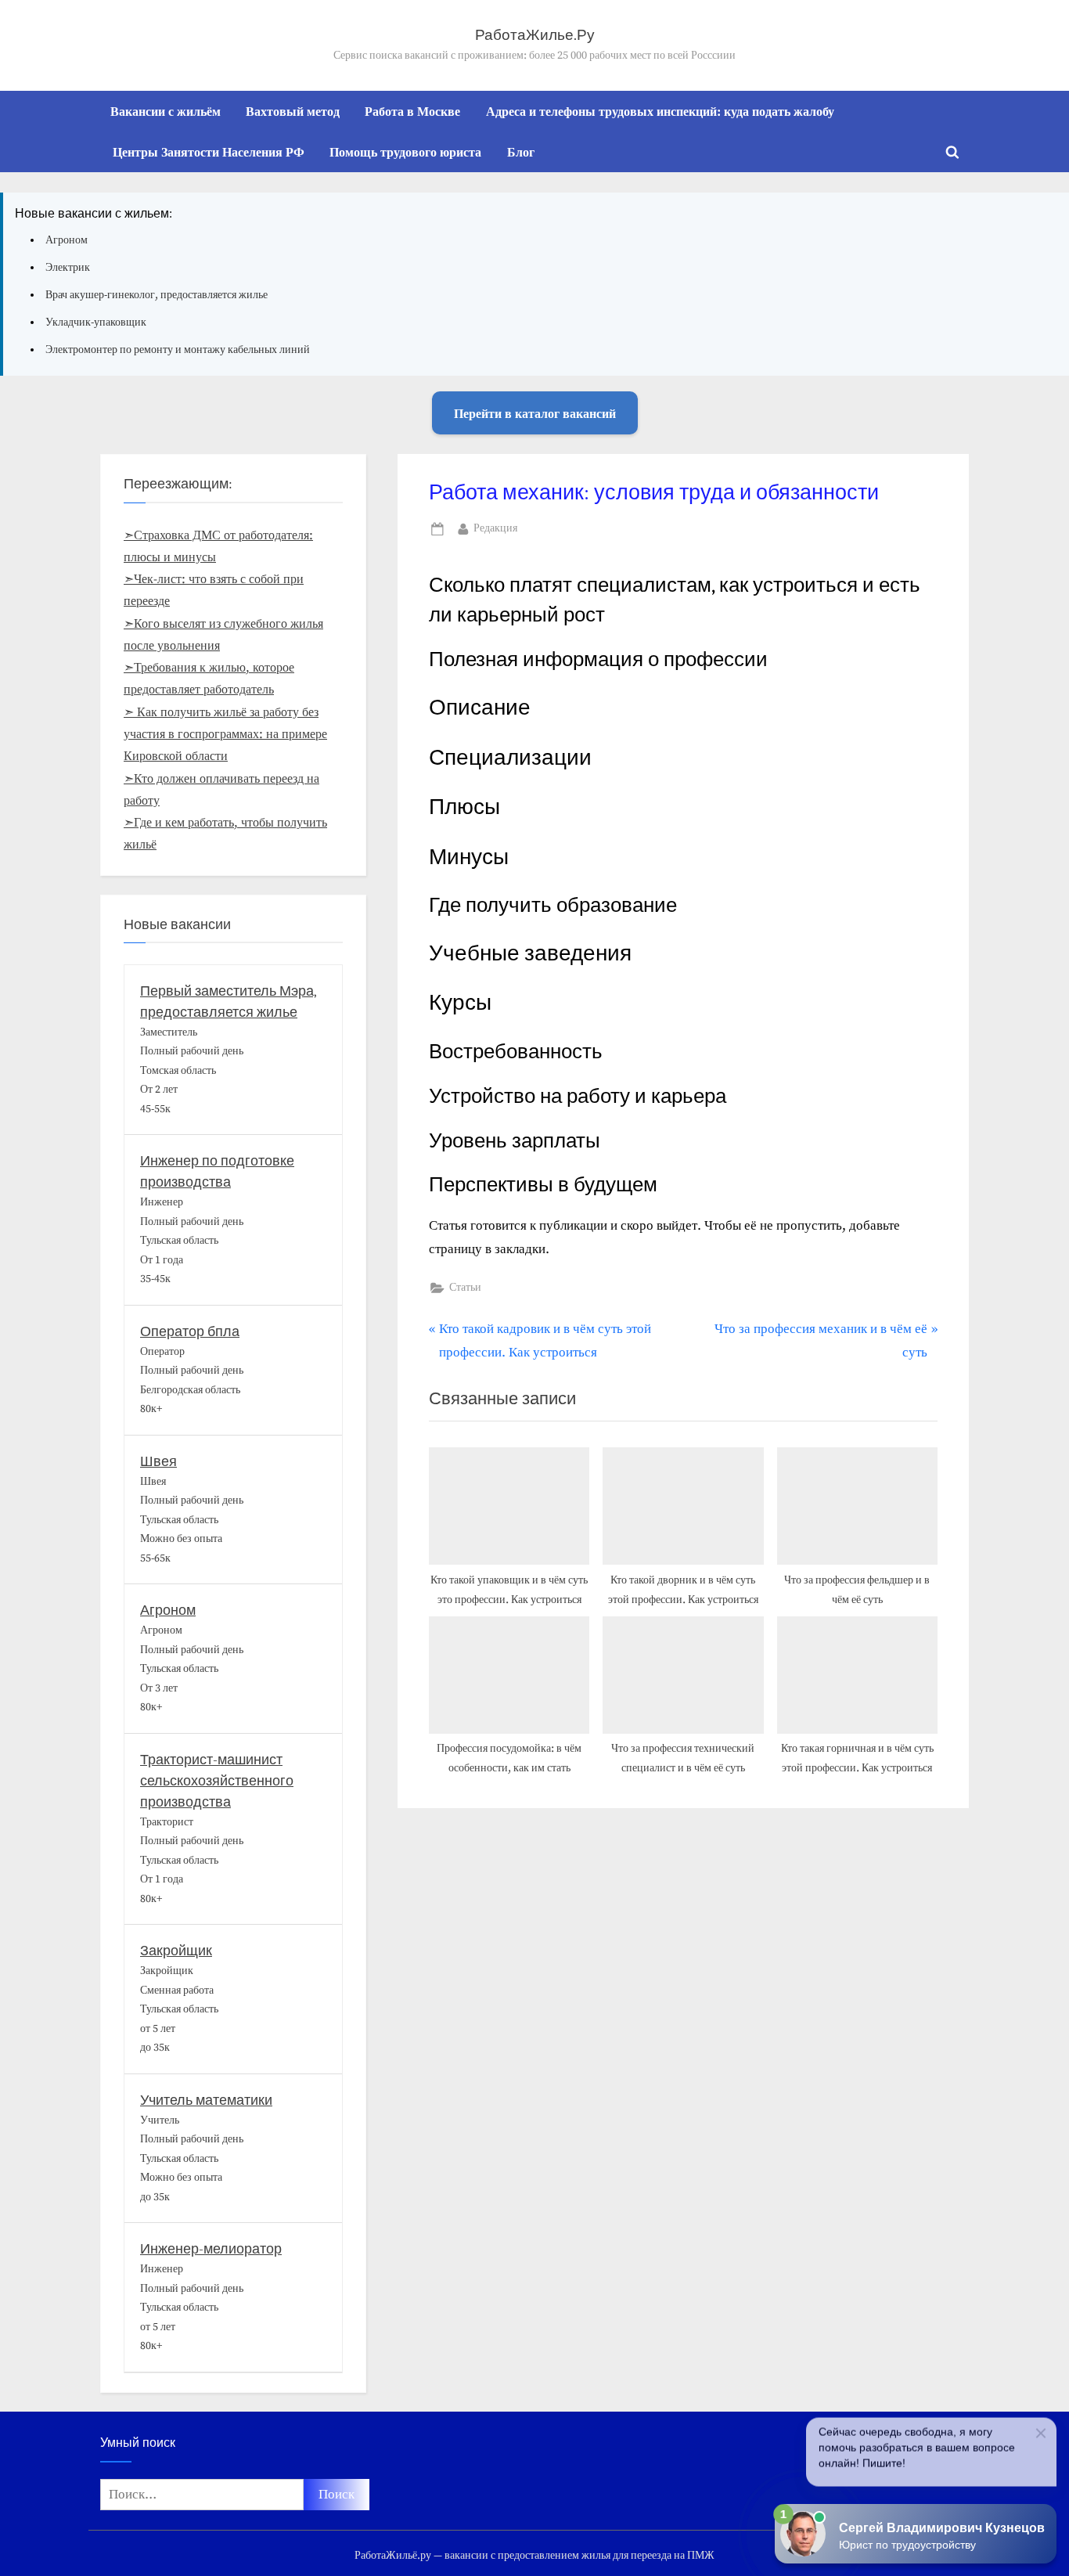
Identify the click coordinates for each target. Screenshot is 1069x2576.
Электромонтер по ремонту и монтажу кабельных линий (178, 350)
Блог (521, 152)
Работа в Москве (412, 111)
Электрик (68, 268)
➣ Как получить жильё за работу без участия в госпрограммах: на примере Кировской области (225, 735)
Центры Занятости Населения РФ (209, 152)
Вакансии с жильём (166, 111)
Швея (158, 1462)
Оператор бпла (190, 1332)
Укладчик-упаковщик (96, 322)
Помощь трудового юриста (405, 152)
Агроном (67, 240)
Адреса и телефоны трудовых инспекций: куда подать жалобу (660, 111)
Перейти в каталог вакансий (535, 413)
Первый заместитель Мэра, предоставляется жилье (229, 1002)
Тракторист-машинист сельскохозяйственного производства (217, 1781)
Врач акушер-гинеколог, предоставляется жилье (157, 295)
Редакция (495, 528)
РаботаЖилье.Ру (535, 35)
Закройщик (176, 1951)
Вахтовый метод (293, 111)
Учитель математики (206, 2100)
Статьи (465, 1288)
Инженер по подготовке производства (217, 1172)
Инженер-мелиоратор (211, 2249)
